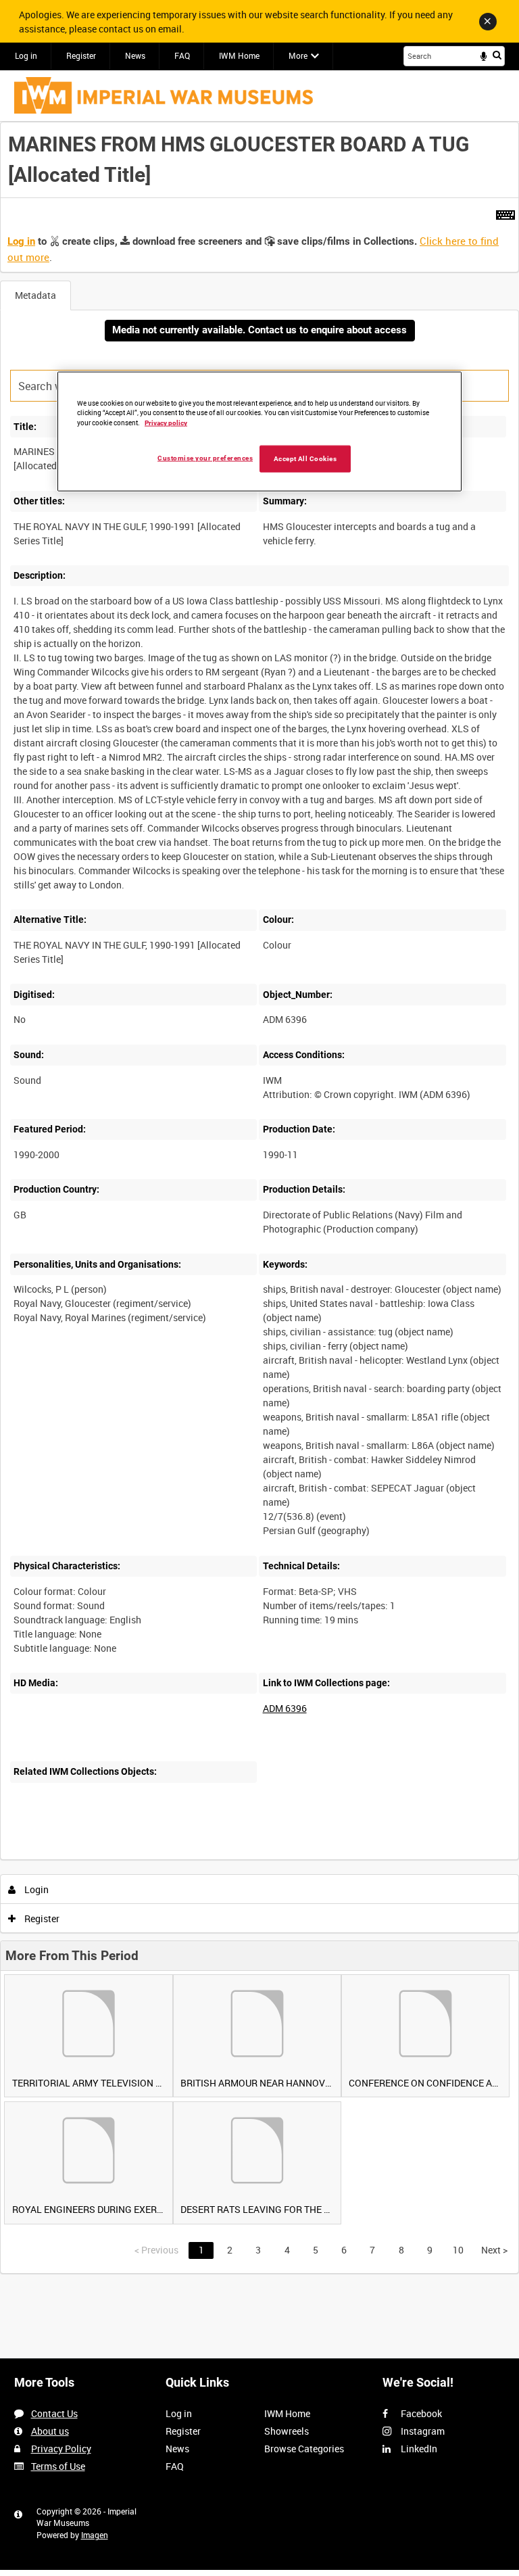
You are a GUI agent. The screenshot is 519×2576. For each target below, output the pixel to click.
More (298, 55)
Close (488, 22)
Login (35, 1889)
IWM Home (239, 55)
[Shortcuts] (505, 212)
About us (50, 2431)
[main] (259, 1198)
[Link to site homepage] (164, 95)
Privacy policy (166, 423)
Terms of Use (58, 2466)
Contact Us (54, 2413)
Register (81, 55)
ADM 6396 (285, 1708)
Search (497, 55)
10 (458, 2250)
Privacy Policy (61, 2449)
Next (494, 2250)
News (135, 55)
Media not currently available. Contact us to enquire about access (259, 330)
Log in (26, 55)
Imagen (95, 2535)
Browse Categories (304, 2449)
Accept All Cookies (305, 459)
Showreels (287, 2431)
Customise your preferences (205, 458)
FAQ (182, 55)
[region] (259, 431)
